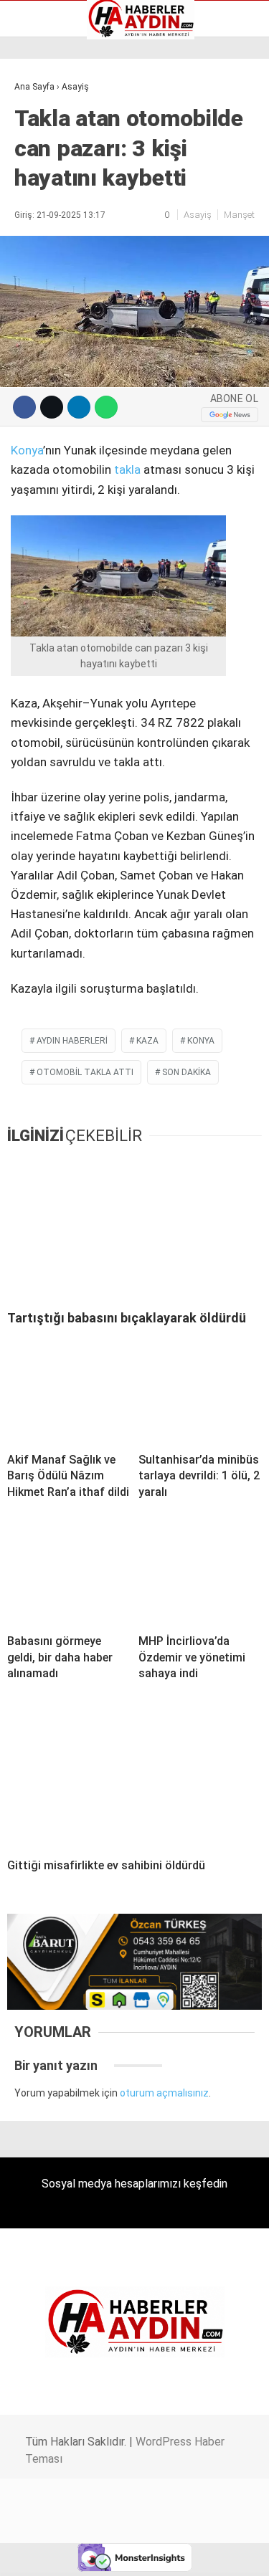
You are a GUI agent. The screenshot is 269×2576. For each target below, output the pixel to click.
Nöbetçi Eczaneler (63, 216)
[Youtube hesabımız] (170, 2553)
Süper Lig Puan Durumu (75, 232)
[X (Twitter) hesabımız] (86, 2553)
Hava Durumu (52, 171)
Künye (36, 201)
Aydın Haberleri (56, 111)
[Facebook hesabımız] (45, 2553)
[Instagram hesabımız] (129, 2553)
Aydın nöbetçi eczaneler (77, 126)
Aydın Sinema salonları (73, 141)
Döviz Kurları (49, 156)
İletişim (38, 186)
